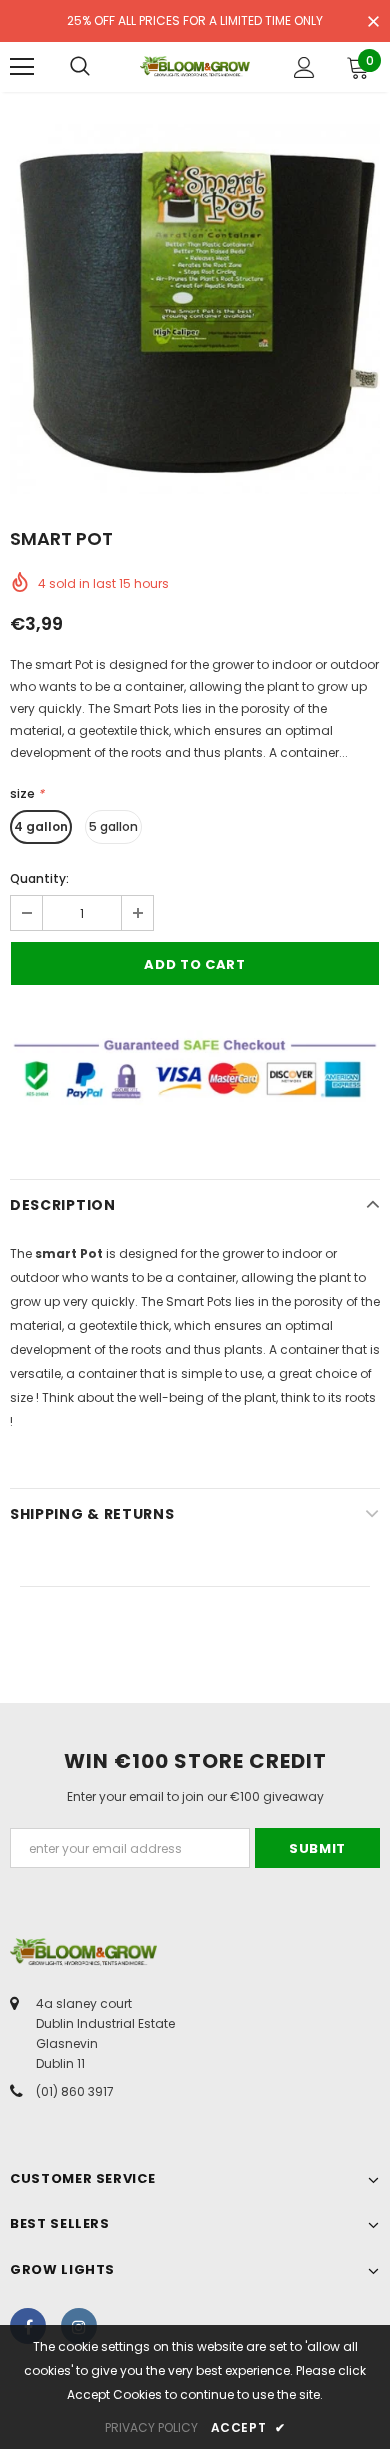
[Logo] (195, 66)
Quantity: (39, 878)
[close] (373, 23)
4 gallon (41, 826)
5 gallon (113, 826)
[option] (195, 309)
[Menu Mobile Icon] (22, 67)
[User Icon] (304, 67)
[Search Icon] (80, 67)
